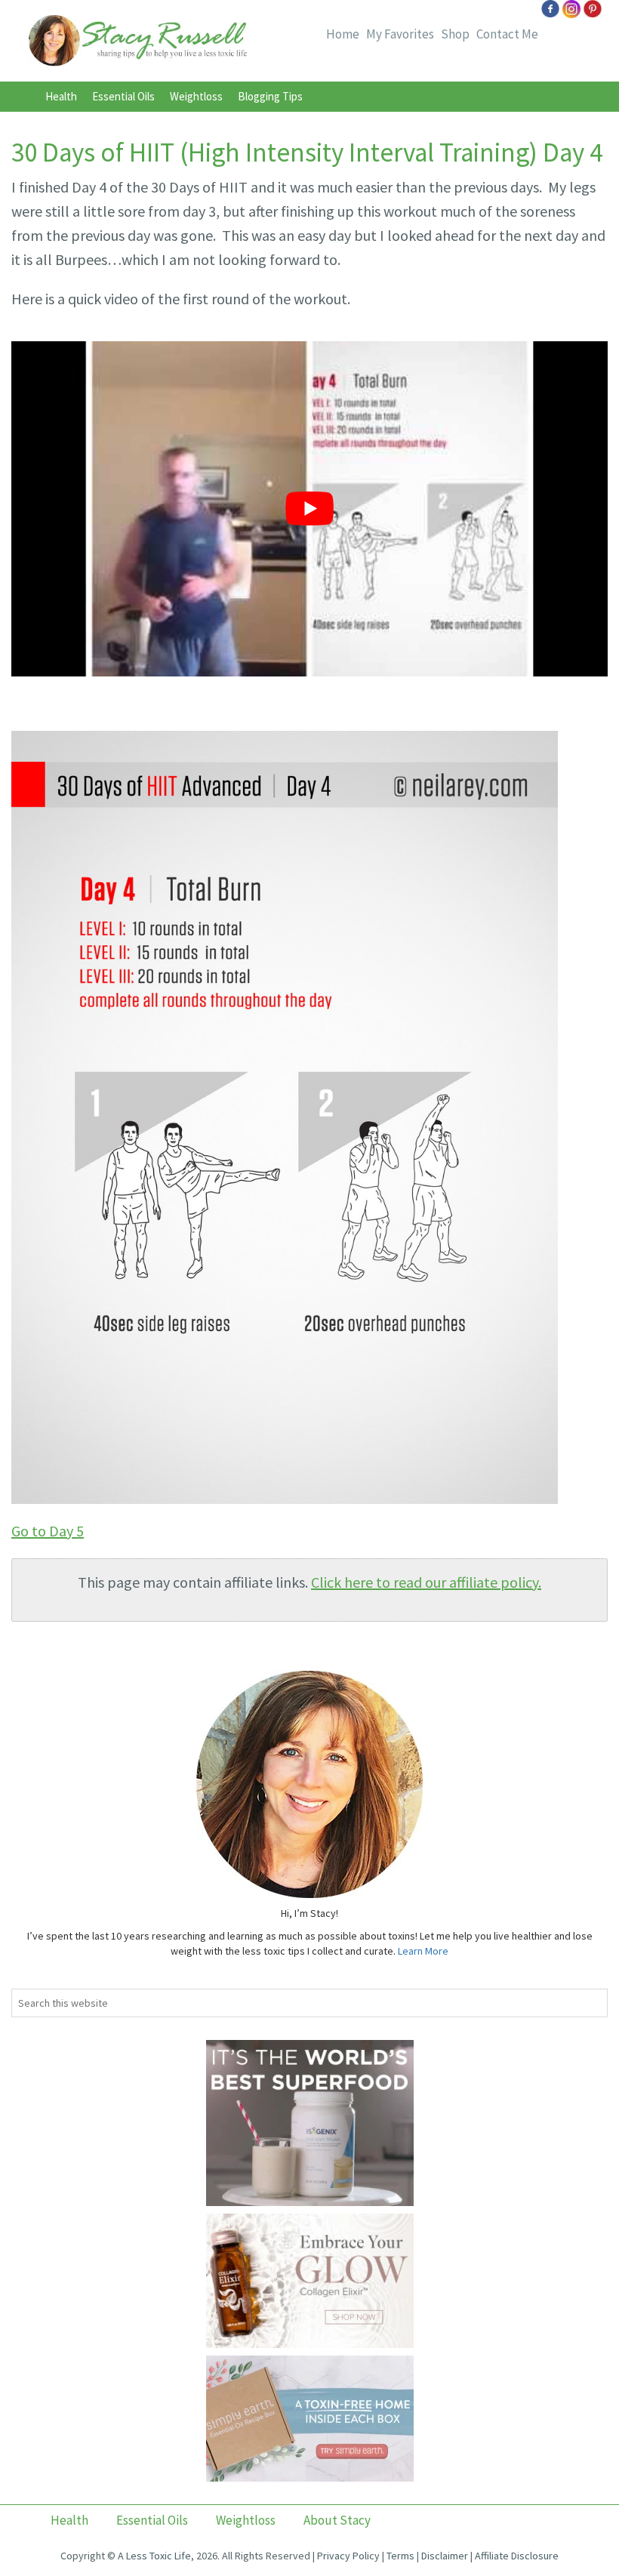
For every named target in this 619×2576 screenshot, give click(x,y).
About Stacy (337, 2520)
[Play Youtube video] (309, 509)
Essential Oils (123, 96)
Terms (400, 2556)
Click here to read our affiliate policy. (426, 1582)
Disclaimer (445, 2556)
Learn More (423, 1951)
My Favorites (400, 34)
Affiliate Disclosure (517, 2556)
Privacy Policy (348, 2556)
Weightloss (196, 96)
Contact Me (507, 34)
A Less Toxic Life (154, 2556)
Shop (455, 34)
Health (61, 96)
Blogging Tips (270, 96)
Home (343, 34)
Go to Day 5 (48, 1531)
